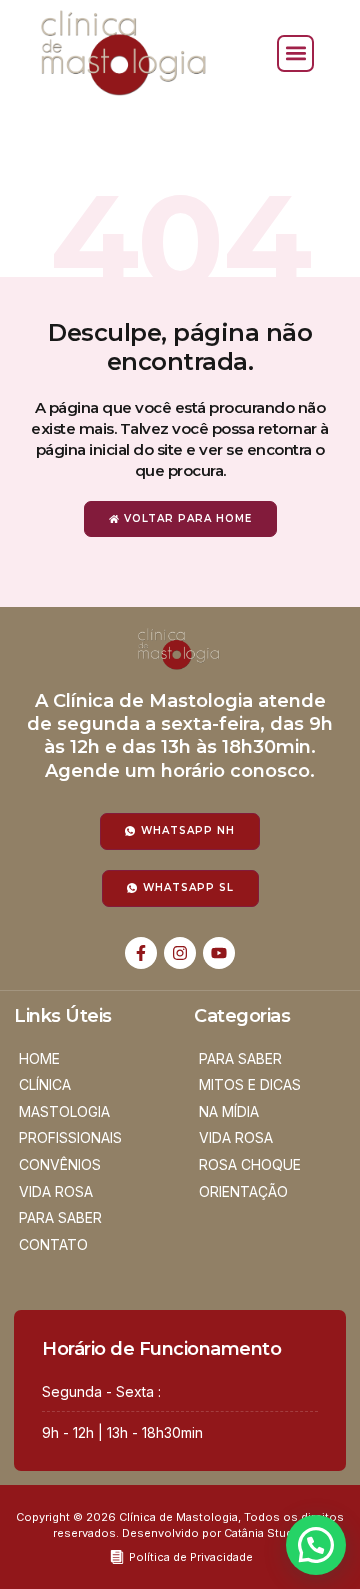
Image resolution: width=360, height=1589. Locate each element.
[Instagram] (180, 953)
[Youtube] (219, 953)
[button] (295, 53)
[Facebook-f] (141, 953)
